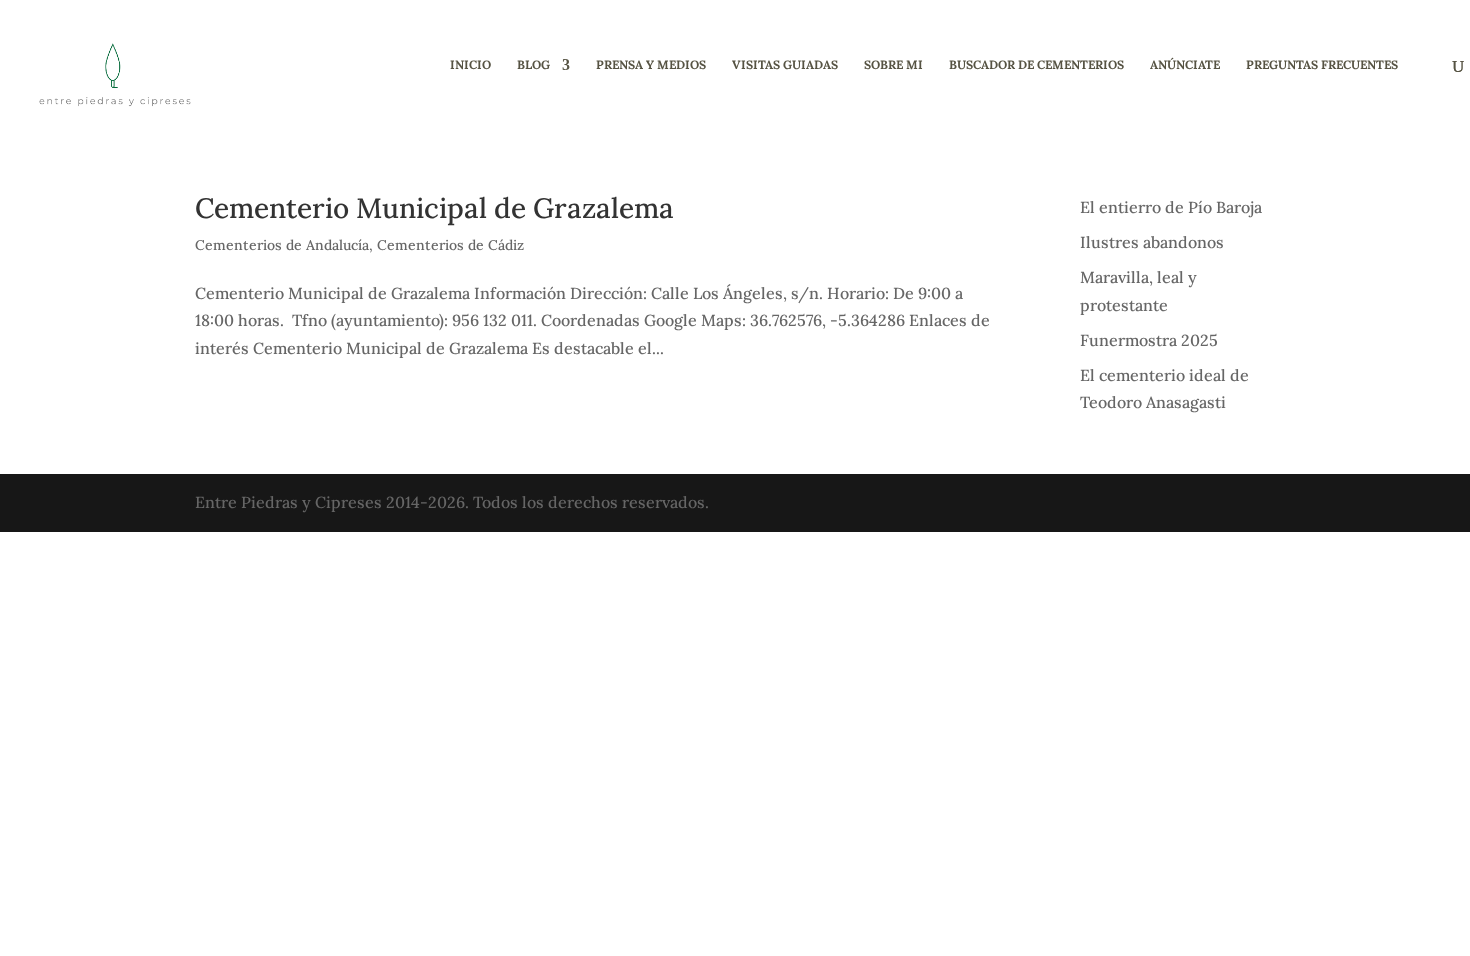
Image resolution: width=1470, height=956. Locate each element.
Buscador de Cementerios (1036, 65)
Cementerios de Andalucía (282, 245)
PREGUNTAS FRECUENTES (1322, 65)
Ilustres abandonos (1152, 242)
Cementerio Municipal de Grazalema (434, 208)
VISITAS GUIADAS (785, 65)
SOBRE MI (893, 65)
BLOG (533, 65)
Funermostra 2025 (1149, 340)
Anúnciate (1185, 65)
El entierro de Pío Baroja (1171, 207)
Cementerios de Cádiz (450, 245)
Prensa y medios (651, 65)
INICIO (470, 65)
